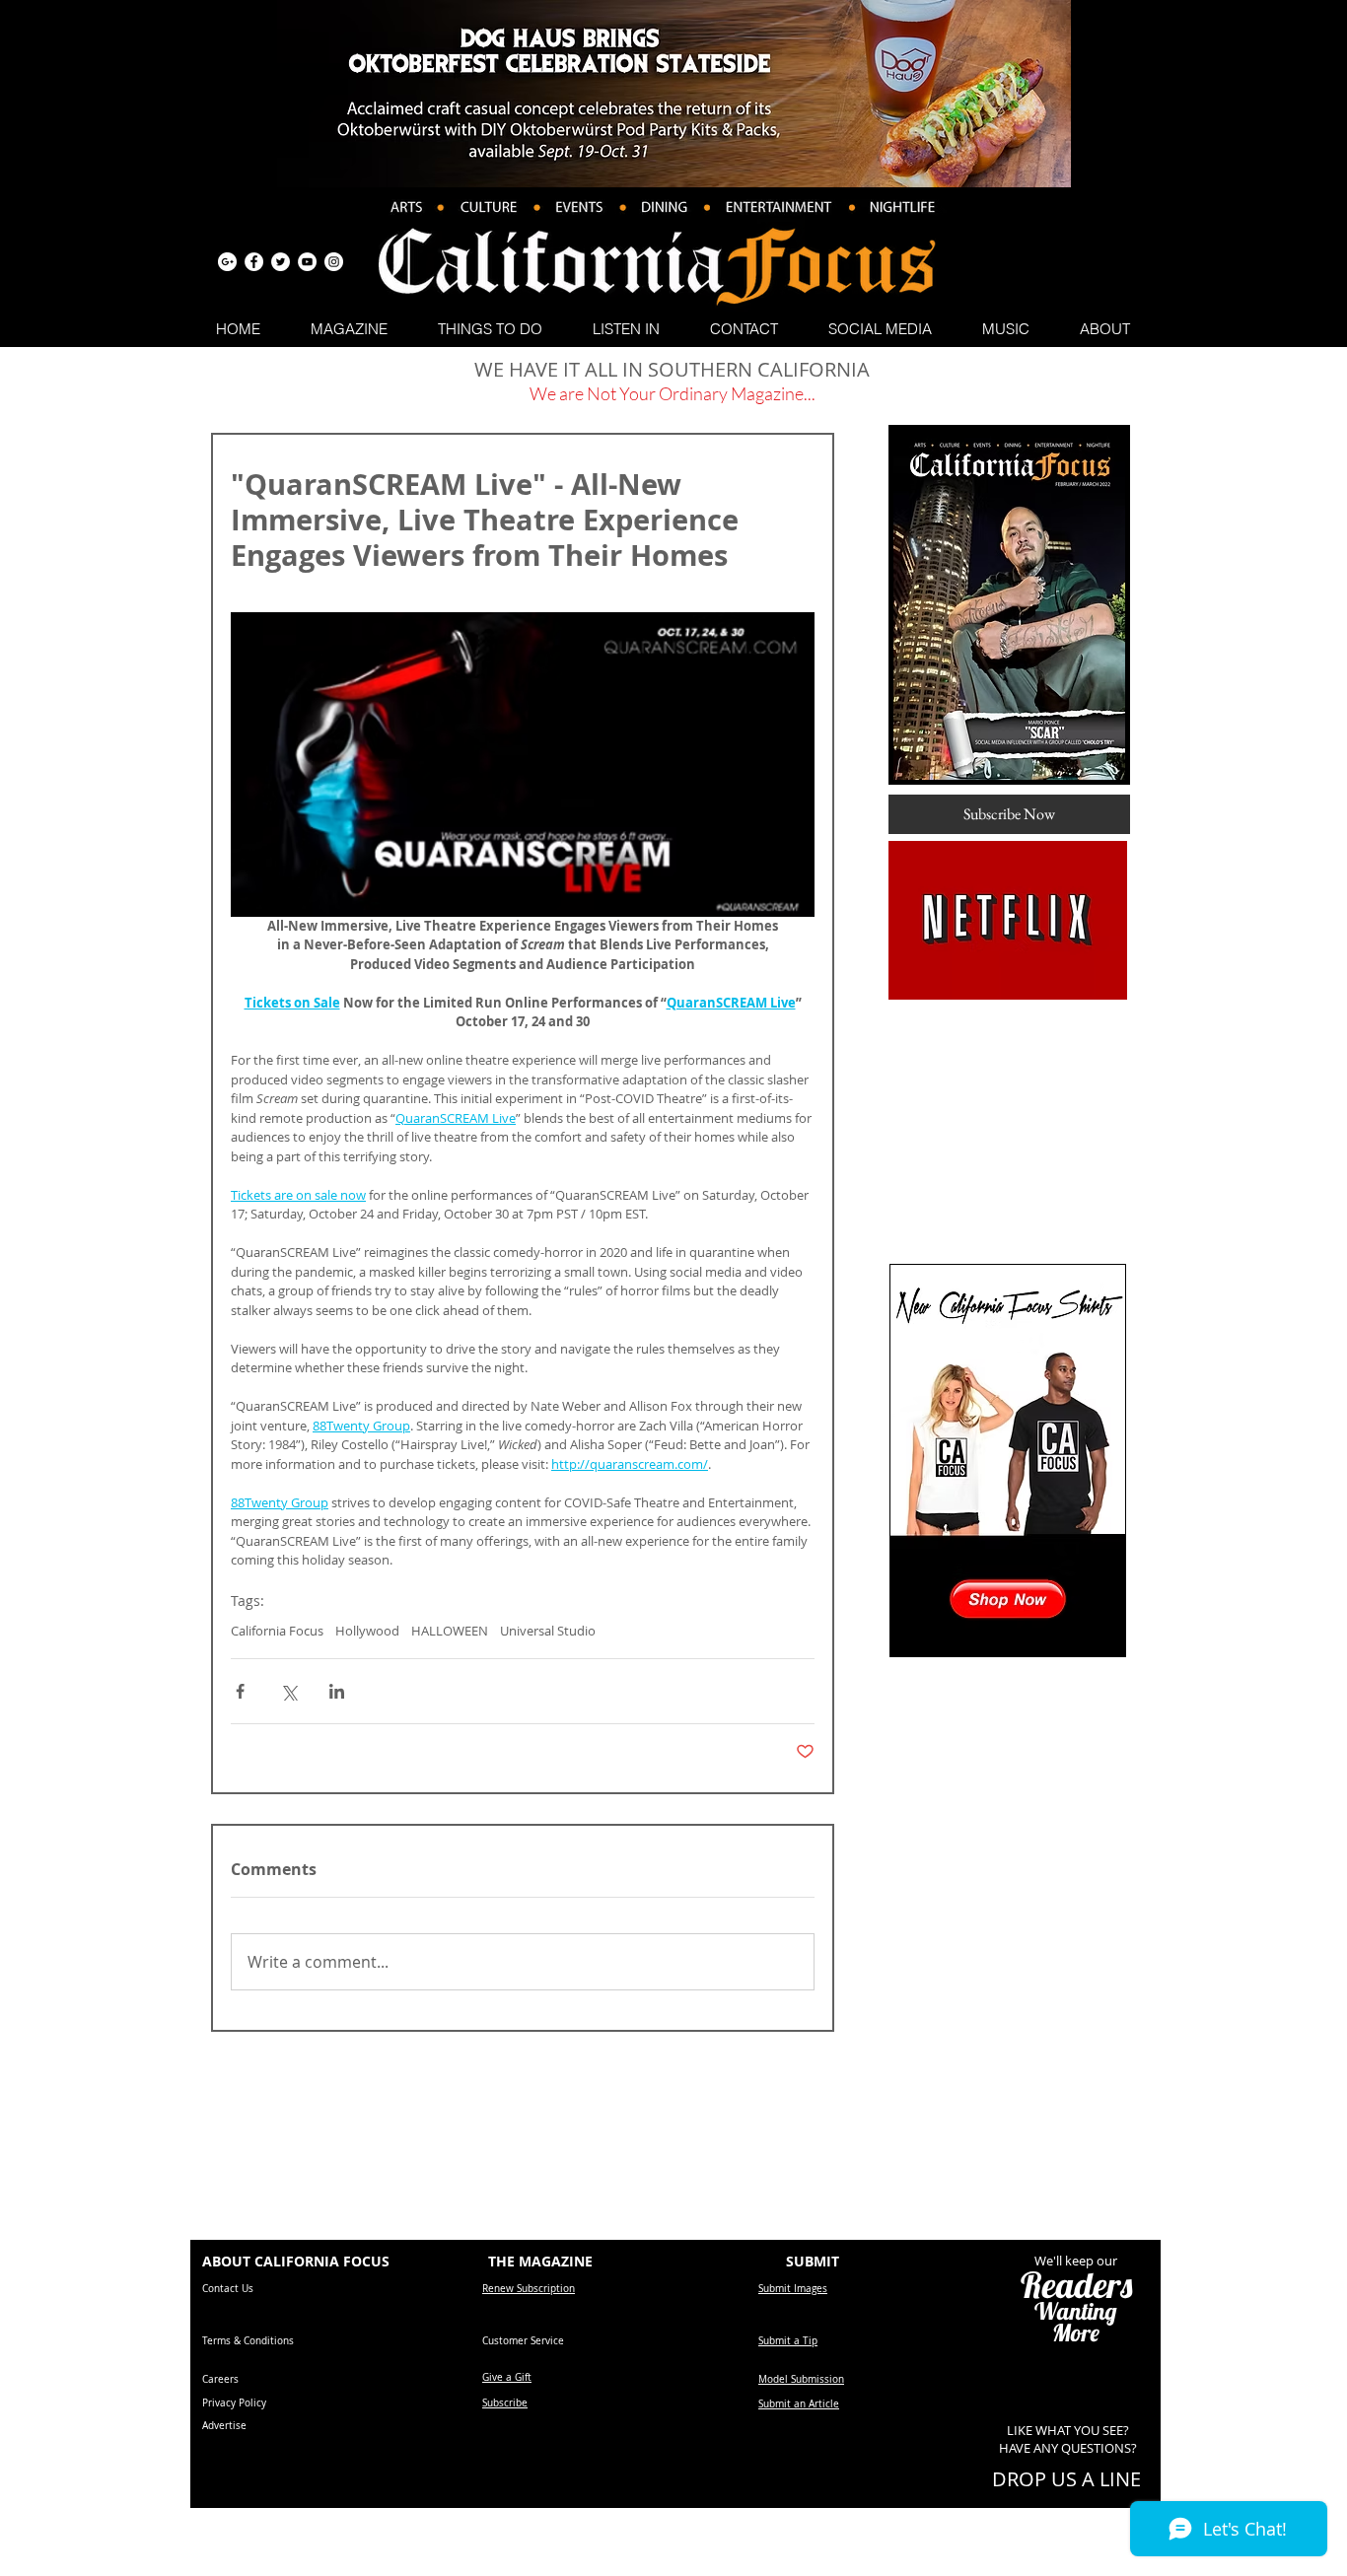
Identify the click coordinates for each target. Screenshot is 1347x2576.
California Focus (277, 1631)
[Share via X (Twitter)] (288, 1691)
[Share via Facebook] (240, 1691)
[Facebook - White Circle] (254, 262)
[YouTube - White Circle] (307, 262)
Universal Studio (548, 1631)
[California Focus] (227, 262)
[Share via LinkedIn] (337, 1691)
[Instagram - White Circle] (334, 262)
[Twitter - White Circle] (281, 262)
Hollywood (367, 1631)
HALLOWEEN (450, 1631)
